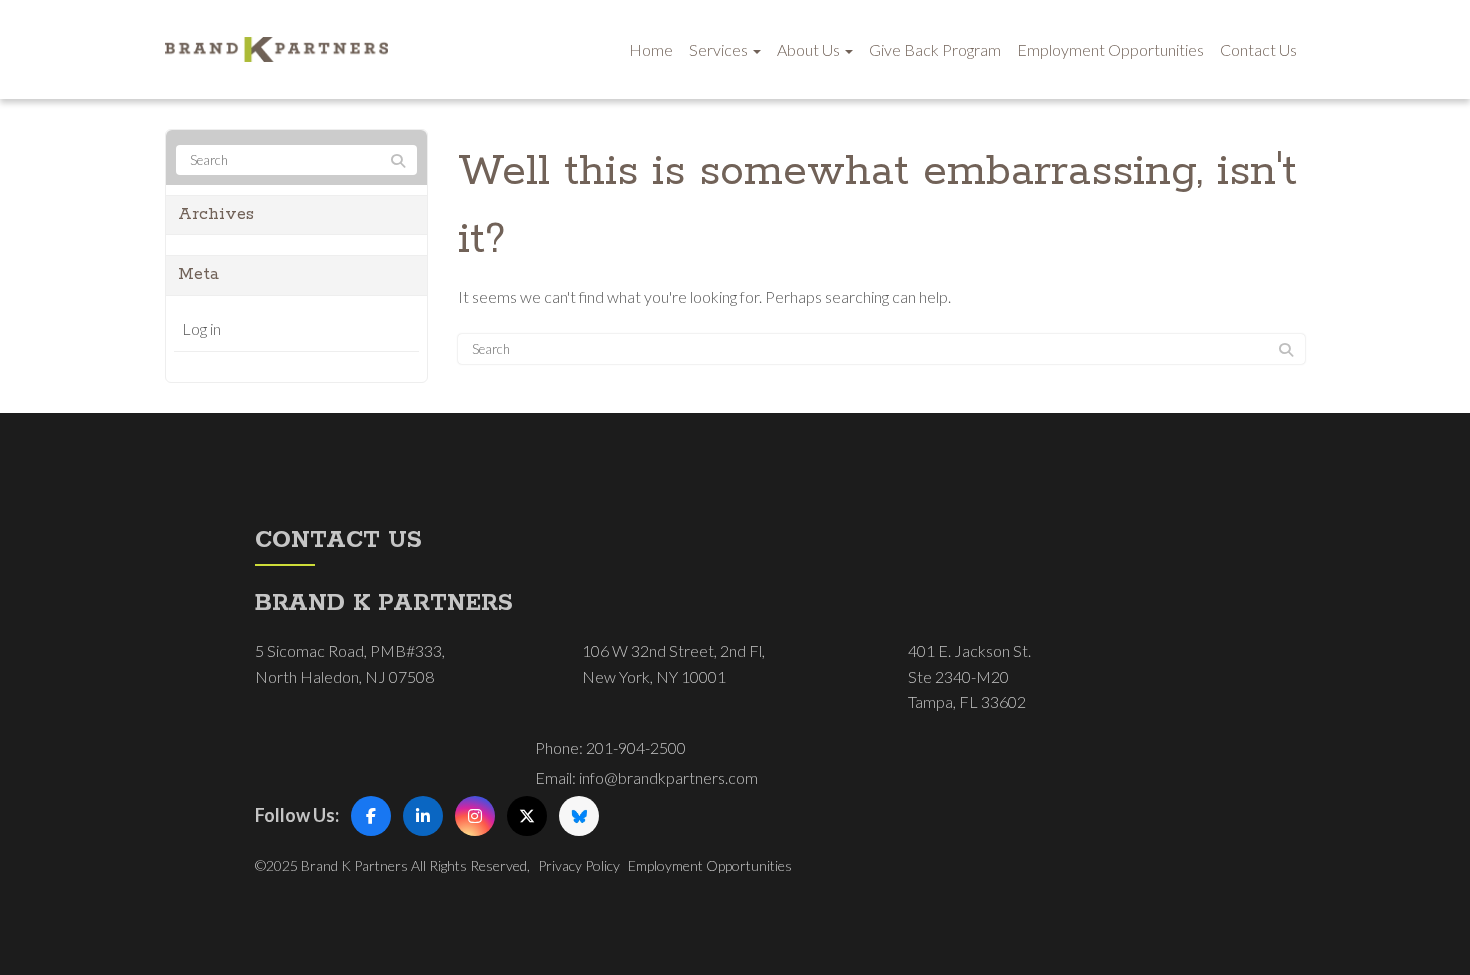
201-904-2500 (636, 747)
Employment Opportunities (1110, 49)
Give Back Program (935, 49)
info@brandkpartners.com (668, 777)
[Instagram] (475, 816)
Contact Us (1258, 49)
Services (720, 49)
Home (651, 49)
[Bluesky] (579, 816)
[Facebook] (371, 816)
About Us (810, 49)
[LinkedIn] (423, 816)
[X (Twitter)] (527, 816)
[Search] (1286, 350)
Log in (201, 328)
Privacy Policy (579, 865)
